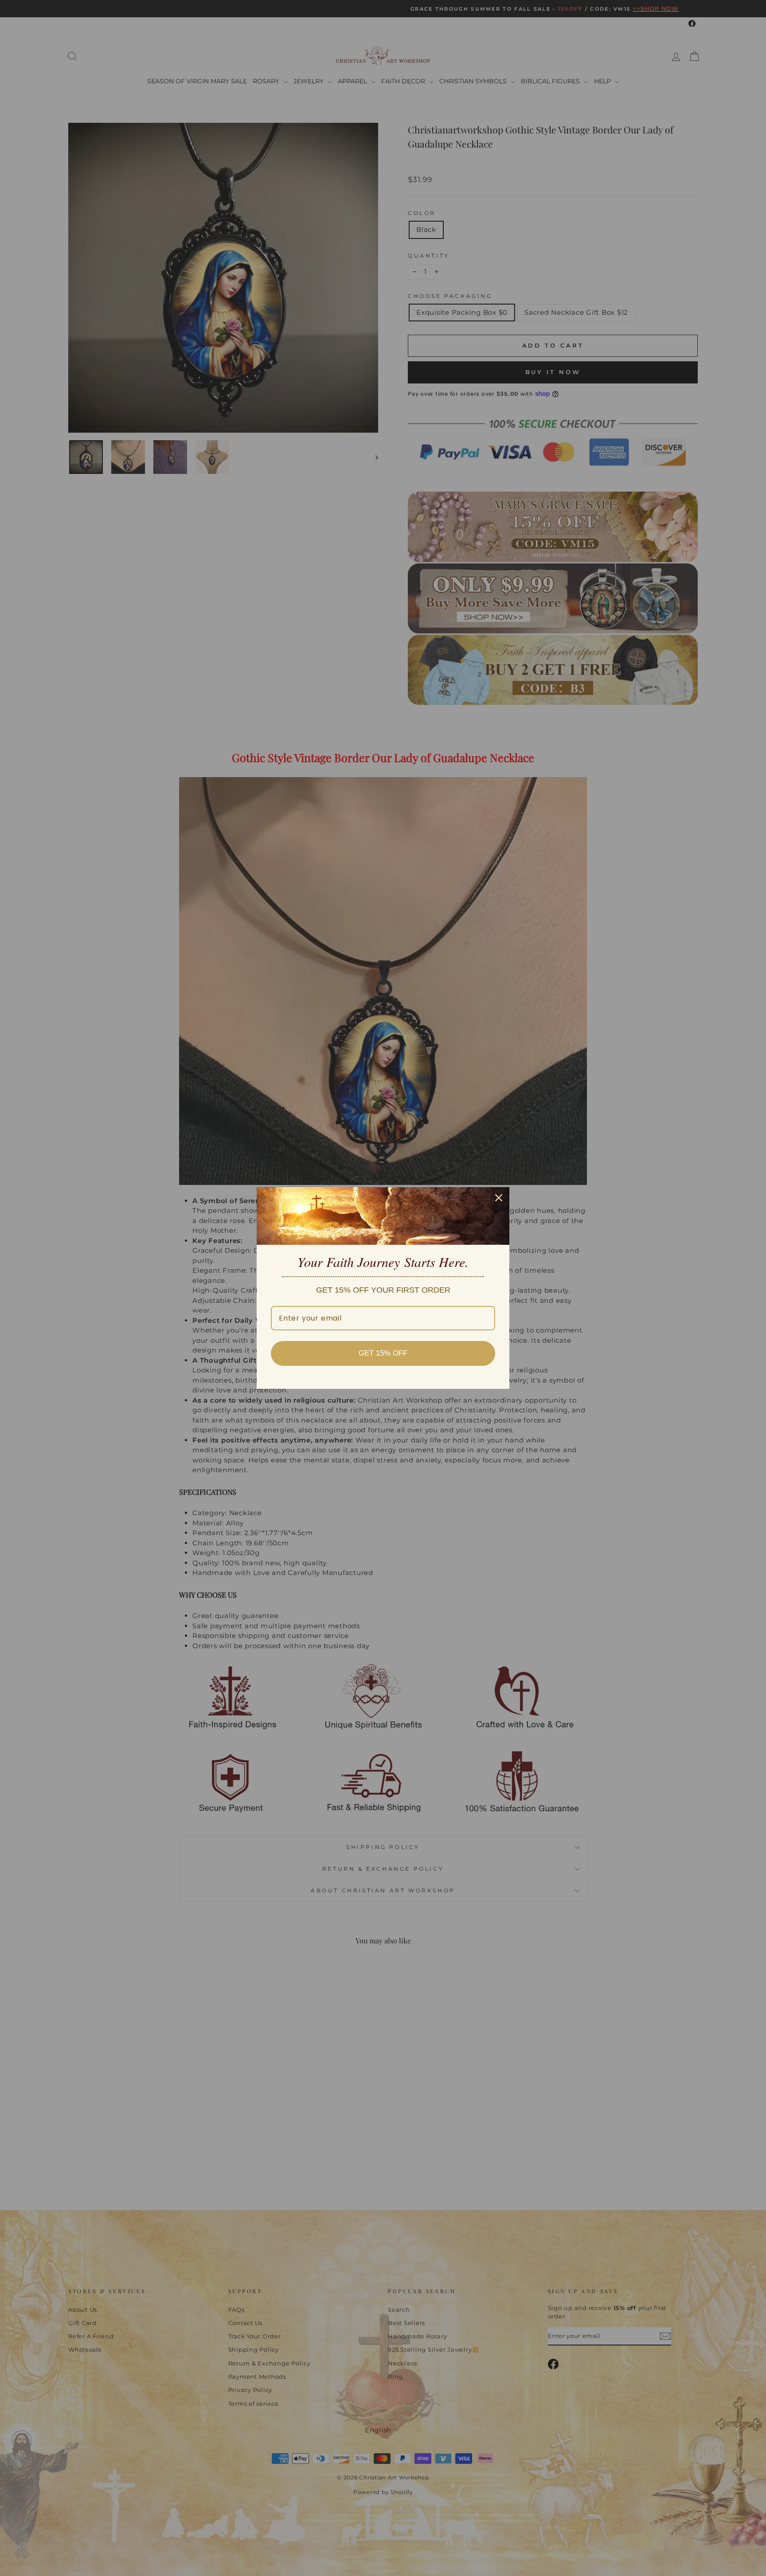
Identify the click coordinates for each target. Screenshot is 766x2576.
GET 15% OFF (383, 1353)
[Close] (499, 1198)
